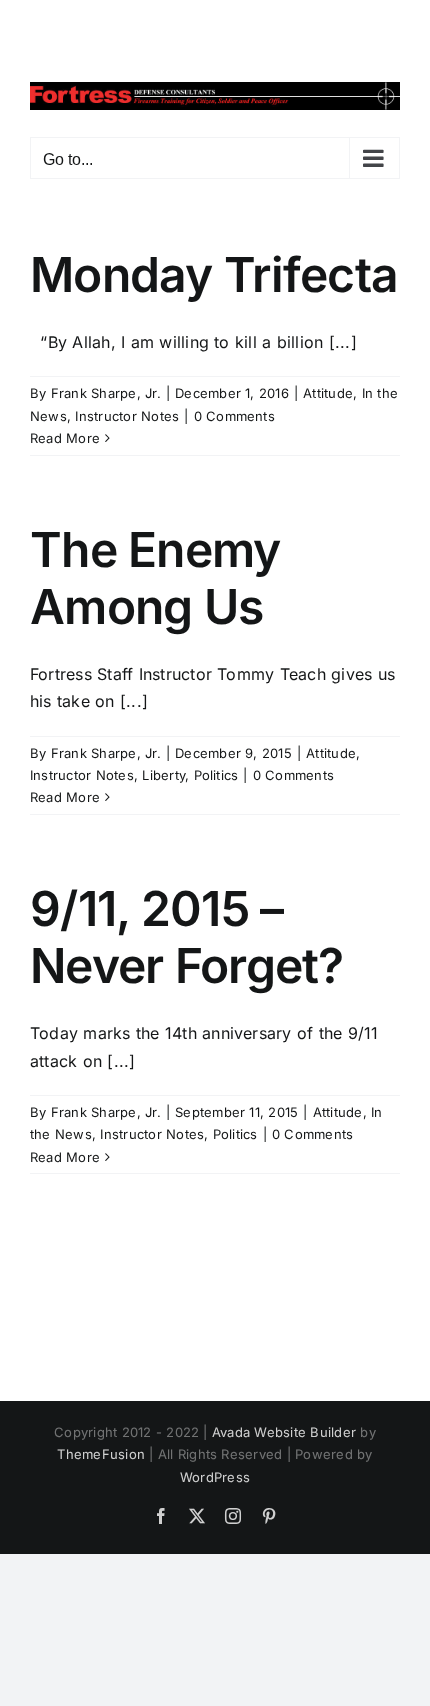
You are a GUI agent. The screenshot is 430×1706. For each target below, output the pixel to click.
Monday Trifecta (214, 274)
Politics (216, 775)
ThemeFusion (101, 1454)
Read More (65, 438)
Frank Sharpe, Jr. (106, 393)
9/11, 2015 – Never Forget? (187, 937)
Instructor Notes (127, 416)
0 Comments (234, 416)
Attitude (328, 393)
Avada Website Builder (284, 1432)
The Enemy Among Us (155, 578)
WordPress (215, 1477)
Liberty (163, 775)
